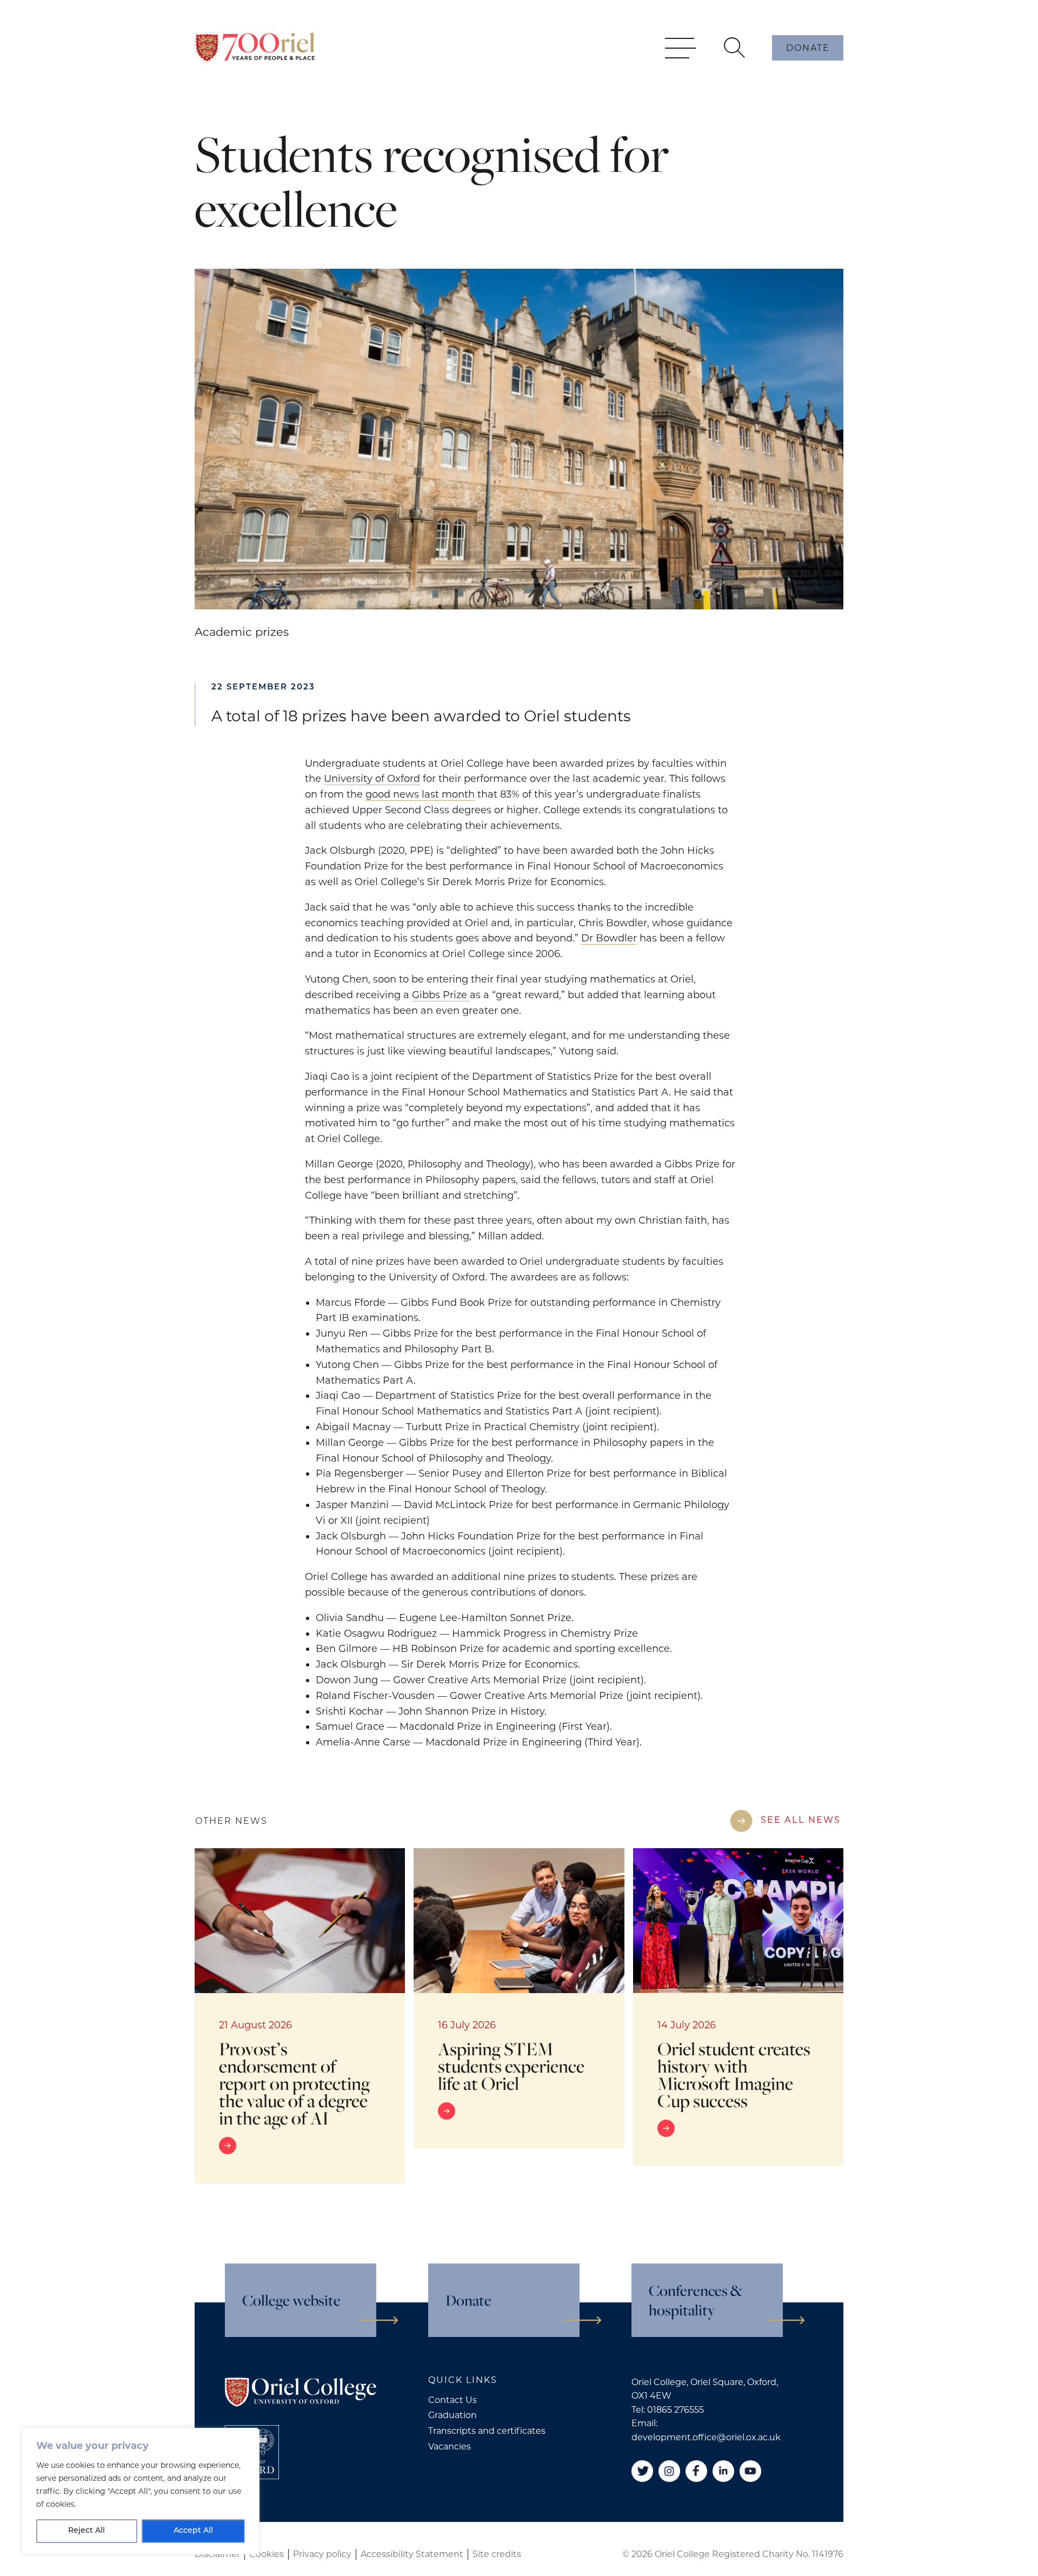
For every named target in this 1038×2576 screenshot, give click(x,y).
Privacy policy (322, 2554)
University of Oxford (372, 779)
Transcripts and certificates (487, 2431)
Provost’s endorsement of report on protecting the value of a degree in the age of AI (294, 2083)
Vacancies (450, 2446)
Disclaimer (217, 2554)
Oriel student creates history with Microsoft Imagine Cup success (734, 2074)
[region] (141, 2491)
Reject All (86, 2531)
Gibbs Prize (441, 995)
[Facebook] (696, 2471)
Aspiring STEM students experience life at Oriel (511, 2066)
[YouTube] (750, 2471)
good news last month (420, 794)
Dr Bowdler (609, 938)
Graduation (453, 2415)
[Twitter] (642, 2471)
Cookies (267, 2554)
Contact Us (453, 2400)
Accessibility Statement (412, 2554)
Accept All (193, 2531)
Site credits (497, 2554)
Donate (808, 48)
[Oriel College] (255, 48)
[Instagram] (669, 2471)
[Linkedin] (723, 2471)
